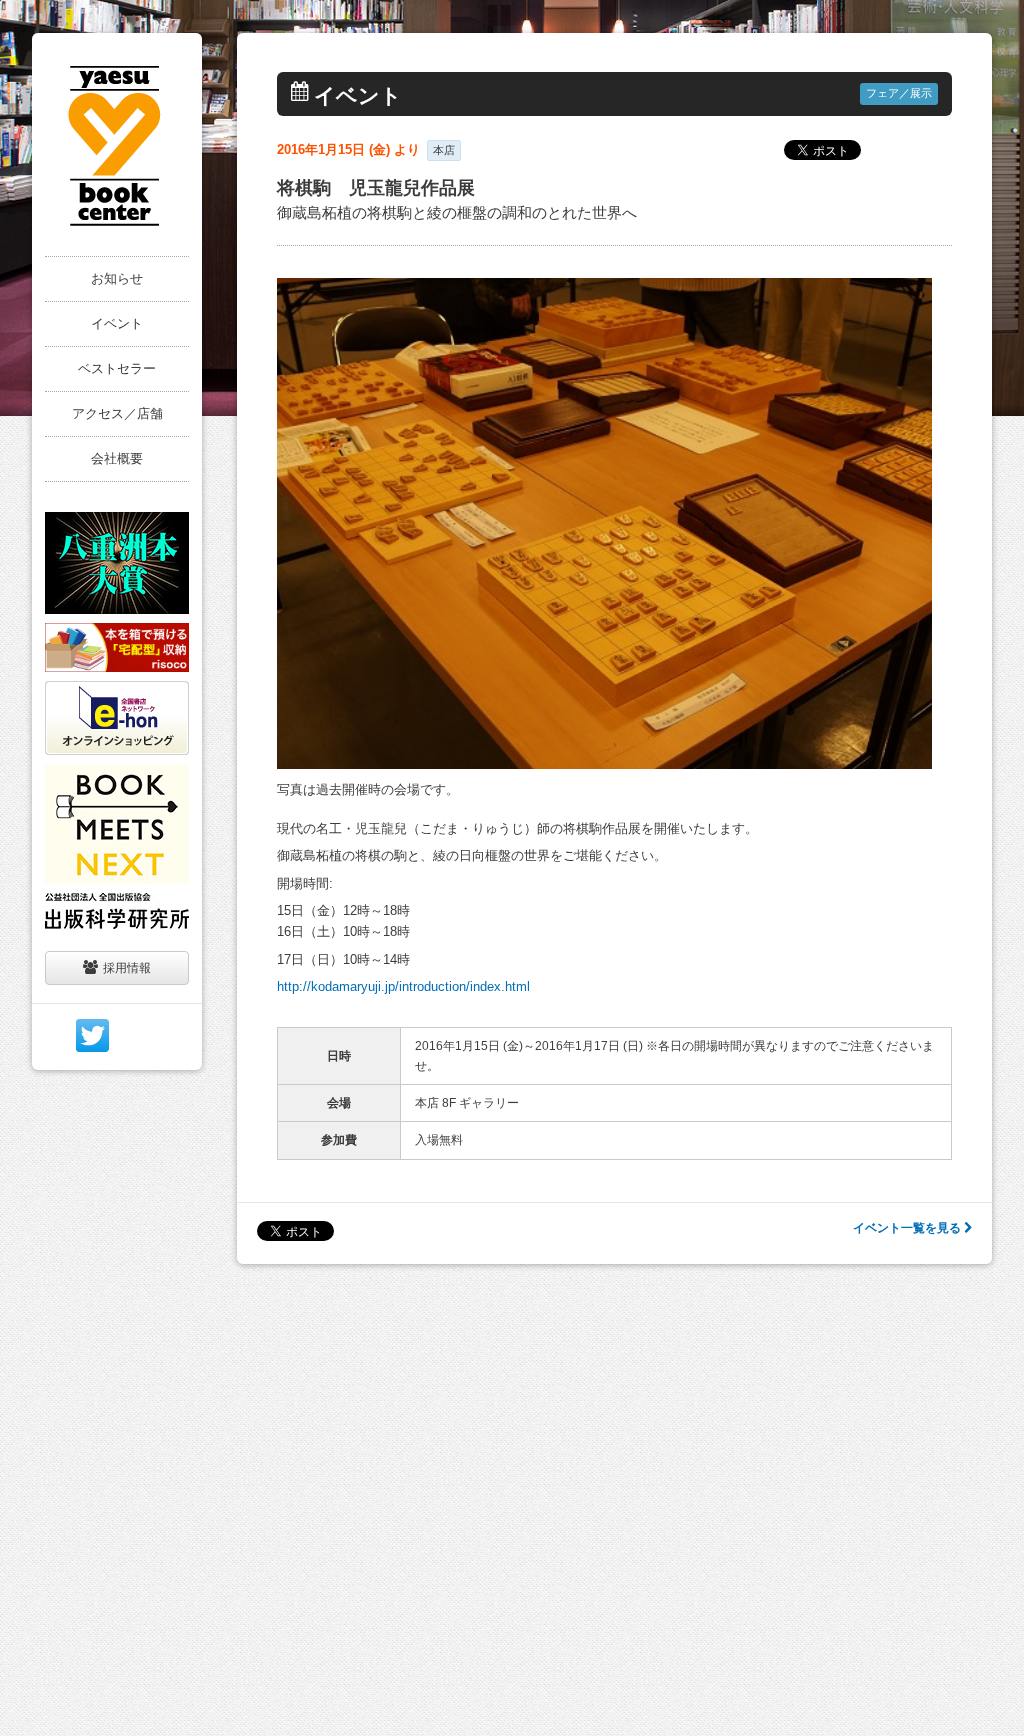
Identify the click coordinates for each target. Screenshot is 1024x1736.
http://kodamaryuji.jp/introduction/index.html (403, 986)
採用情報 (127, 968)
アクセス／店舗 (117, 413)
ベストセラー (117, 368)
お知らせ (117, 278)
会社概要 (117, 458)
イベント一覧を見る (908, 1228)
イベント (117, 323)
